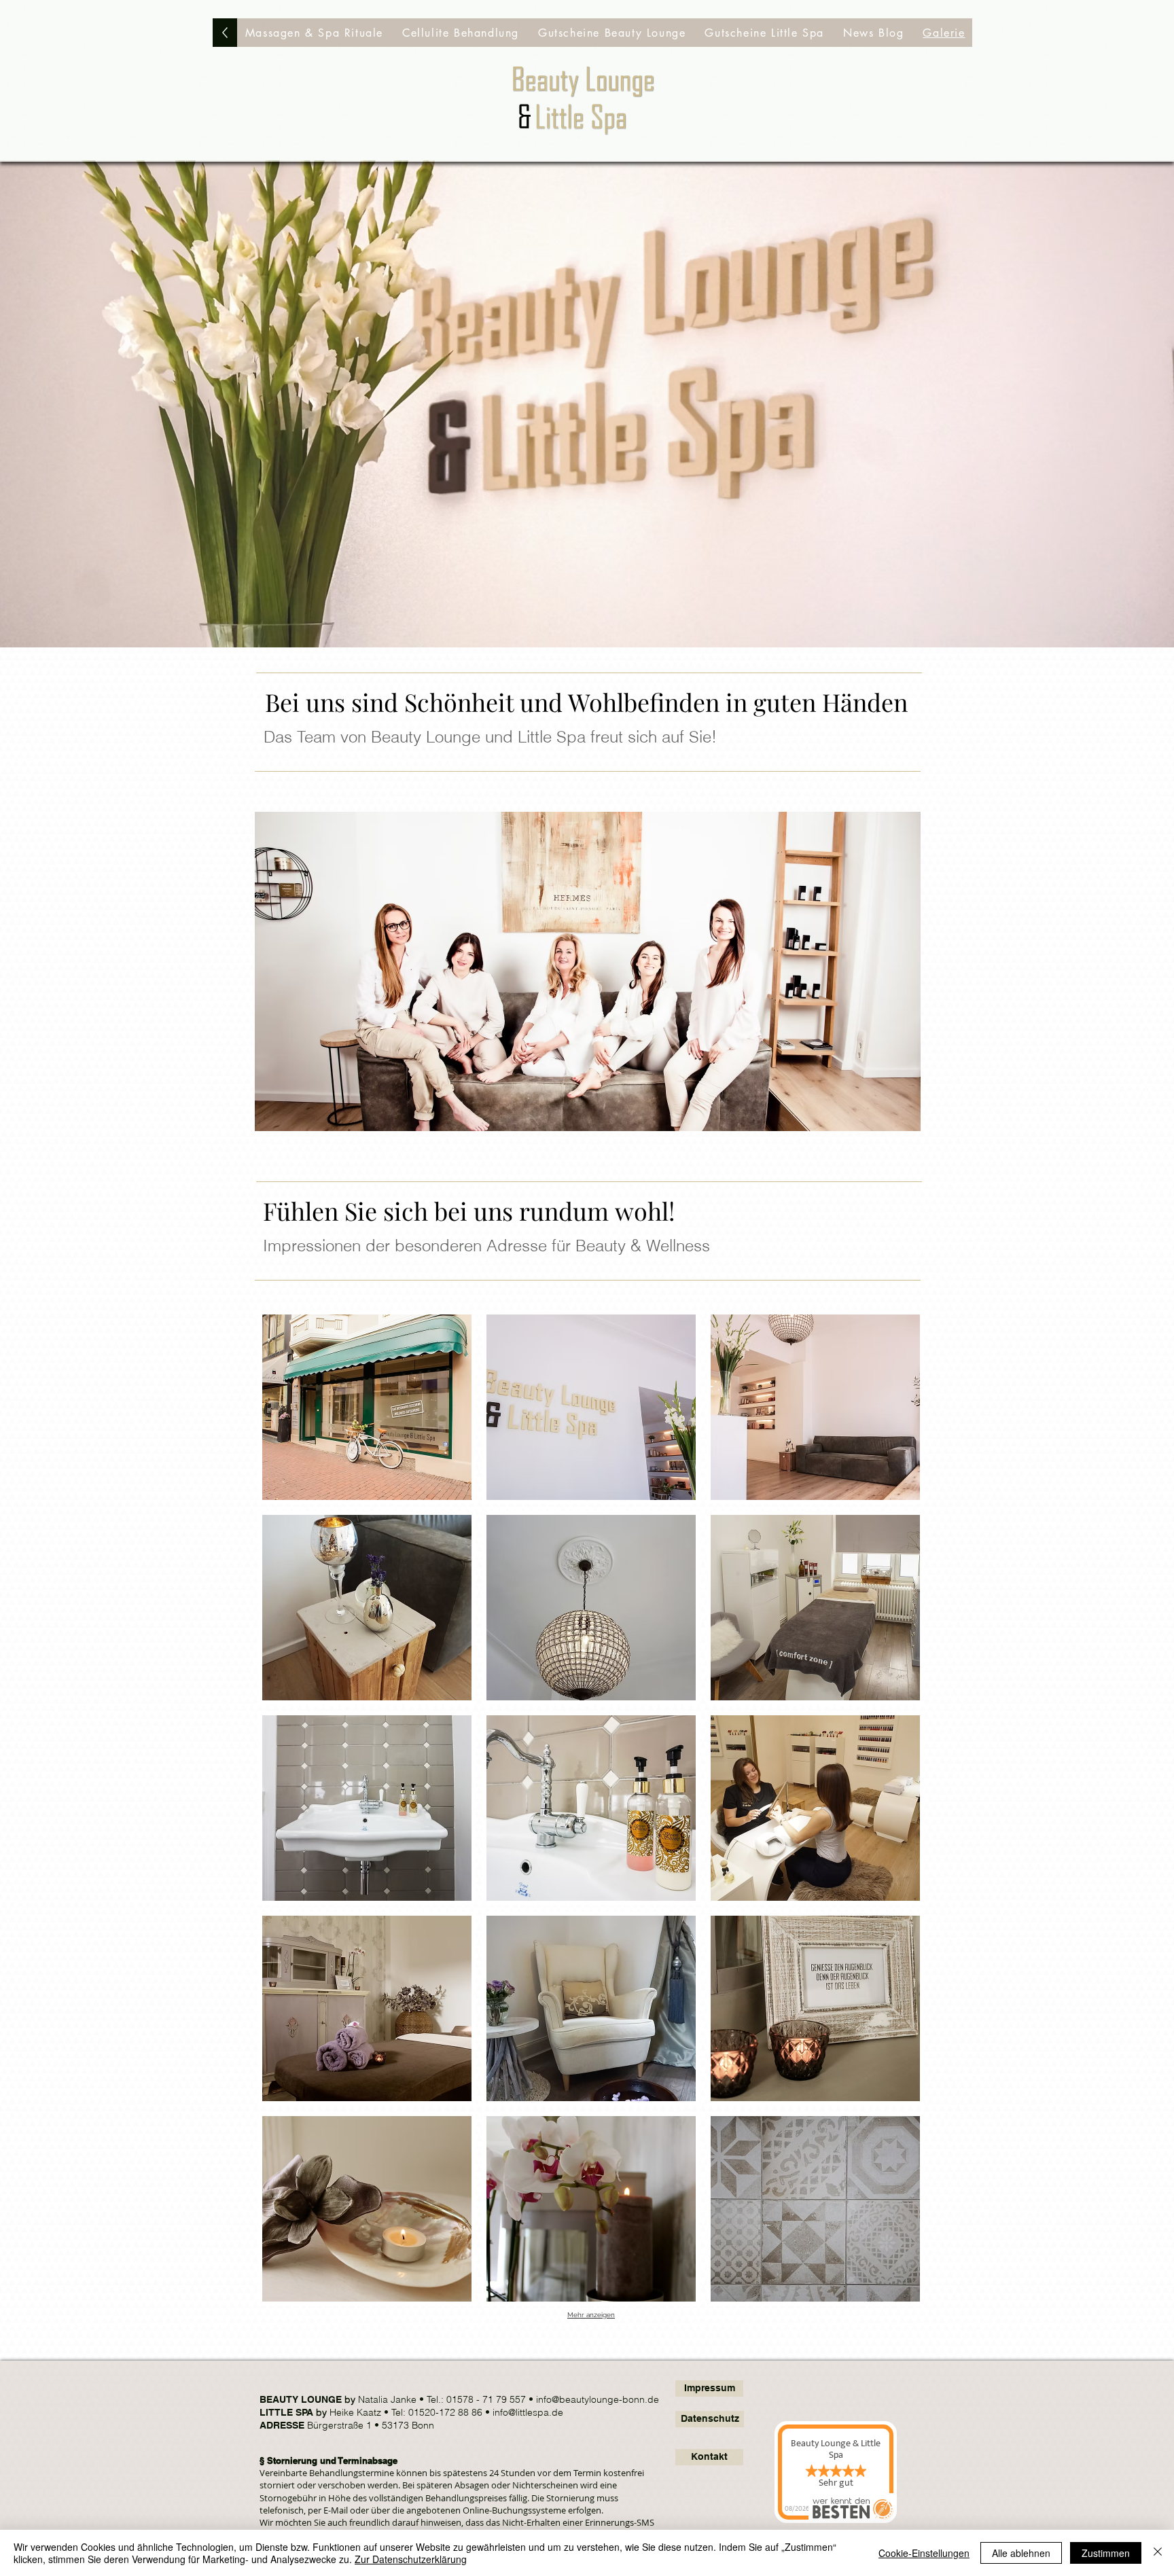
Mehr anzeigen (591, 2315)
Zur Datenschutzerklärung (411, 2559)
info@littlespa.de (528, 2412)
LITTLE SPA (286, 2412)
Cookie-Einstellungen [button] (924, 2553)
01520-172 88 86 (447, 2412)
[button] (314, 33)
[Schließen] (1158, 2553)
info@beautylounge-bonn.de (598, 2399)
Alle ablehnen (1021, 2553)
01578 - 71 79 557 (487, 2399)
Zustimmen (1106, 2553)
